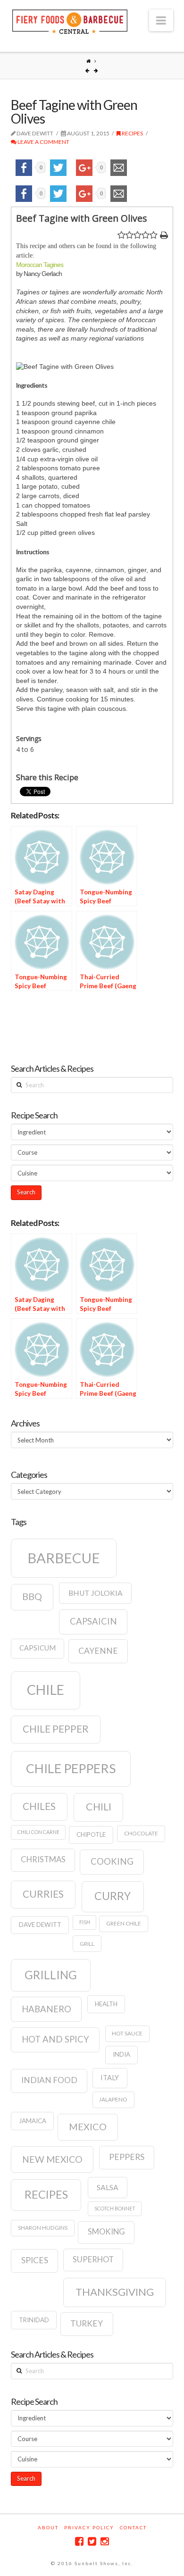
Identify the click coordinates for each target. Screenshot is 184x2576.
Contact (133, 2527)
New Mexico (52, 2159)
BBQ (32, 1596)
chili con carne (38, 1832)
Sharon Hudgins (43, 2228)
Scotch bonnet (115, 2208)
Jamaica (33, 2121)
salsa (108, 2187)
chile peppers (71, 1768)
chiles (39, 1806)
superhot (93, 2259)
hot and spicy (55, 2039)
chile (46, 1690)
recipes (46, 2194)
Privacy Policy (89, 2527)
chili (99, 1807)
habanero (46, 2009)
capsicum (38, 1648)
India (121, 2054)
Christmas (43, 1859)
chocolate (141, 1833)
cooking (112, 1861)
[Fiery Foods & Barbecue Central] (70, 21)
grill (87, 1944)
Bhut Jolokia (96, 1593)
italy (110, 2078)
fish (85, 1922)
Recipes (132, 133)
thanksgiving (115, 2292)
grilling (51, 1975)
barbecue (64, 1558)
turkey (87, 2323)
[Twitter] (92, 2541)
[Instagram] (105, 2541)
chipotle (91, 1834)
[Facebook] (79, 2541)
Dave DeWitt (40, 1925)
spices (35, 2260)
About (48, 2527)
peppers (127, 2157)
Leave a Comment (43, 142)
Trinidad (34, 2320)
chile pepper (56, 1729)
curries (43, 1894)
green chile (124, 1923)
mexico (88, 2126)
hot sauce (127, 2033)
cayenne (98, 1651)
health (106, 2004)
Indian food (49, 2080)
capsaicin (93, 1621)
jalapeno (113, 2099)
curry (113, 1896)
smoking (106, 2232)
